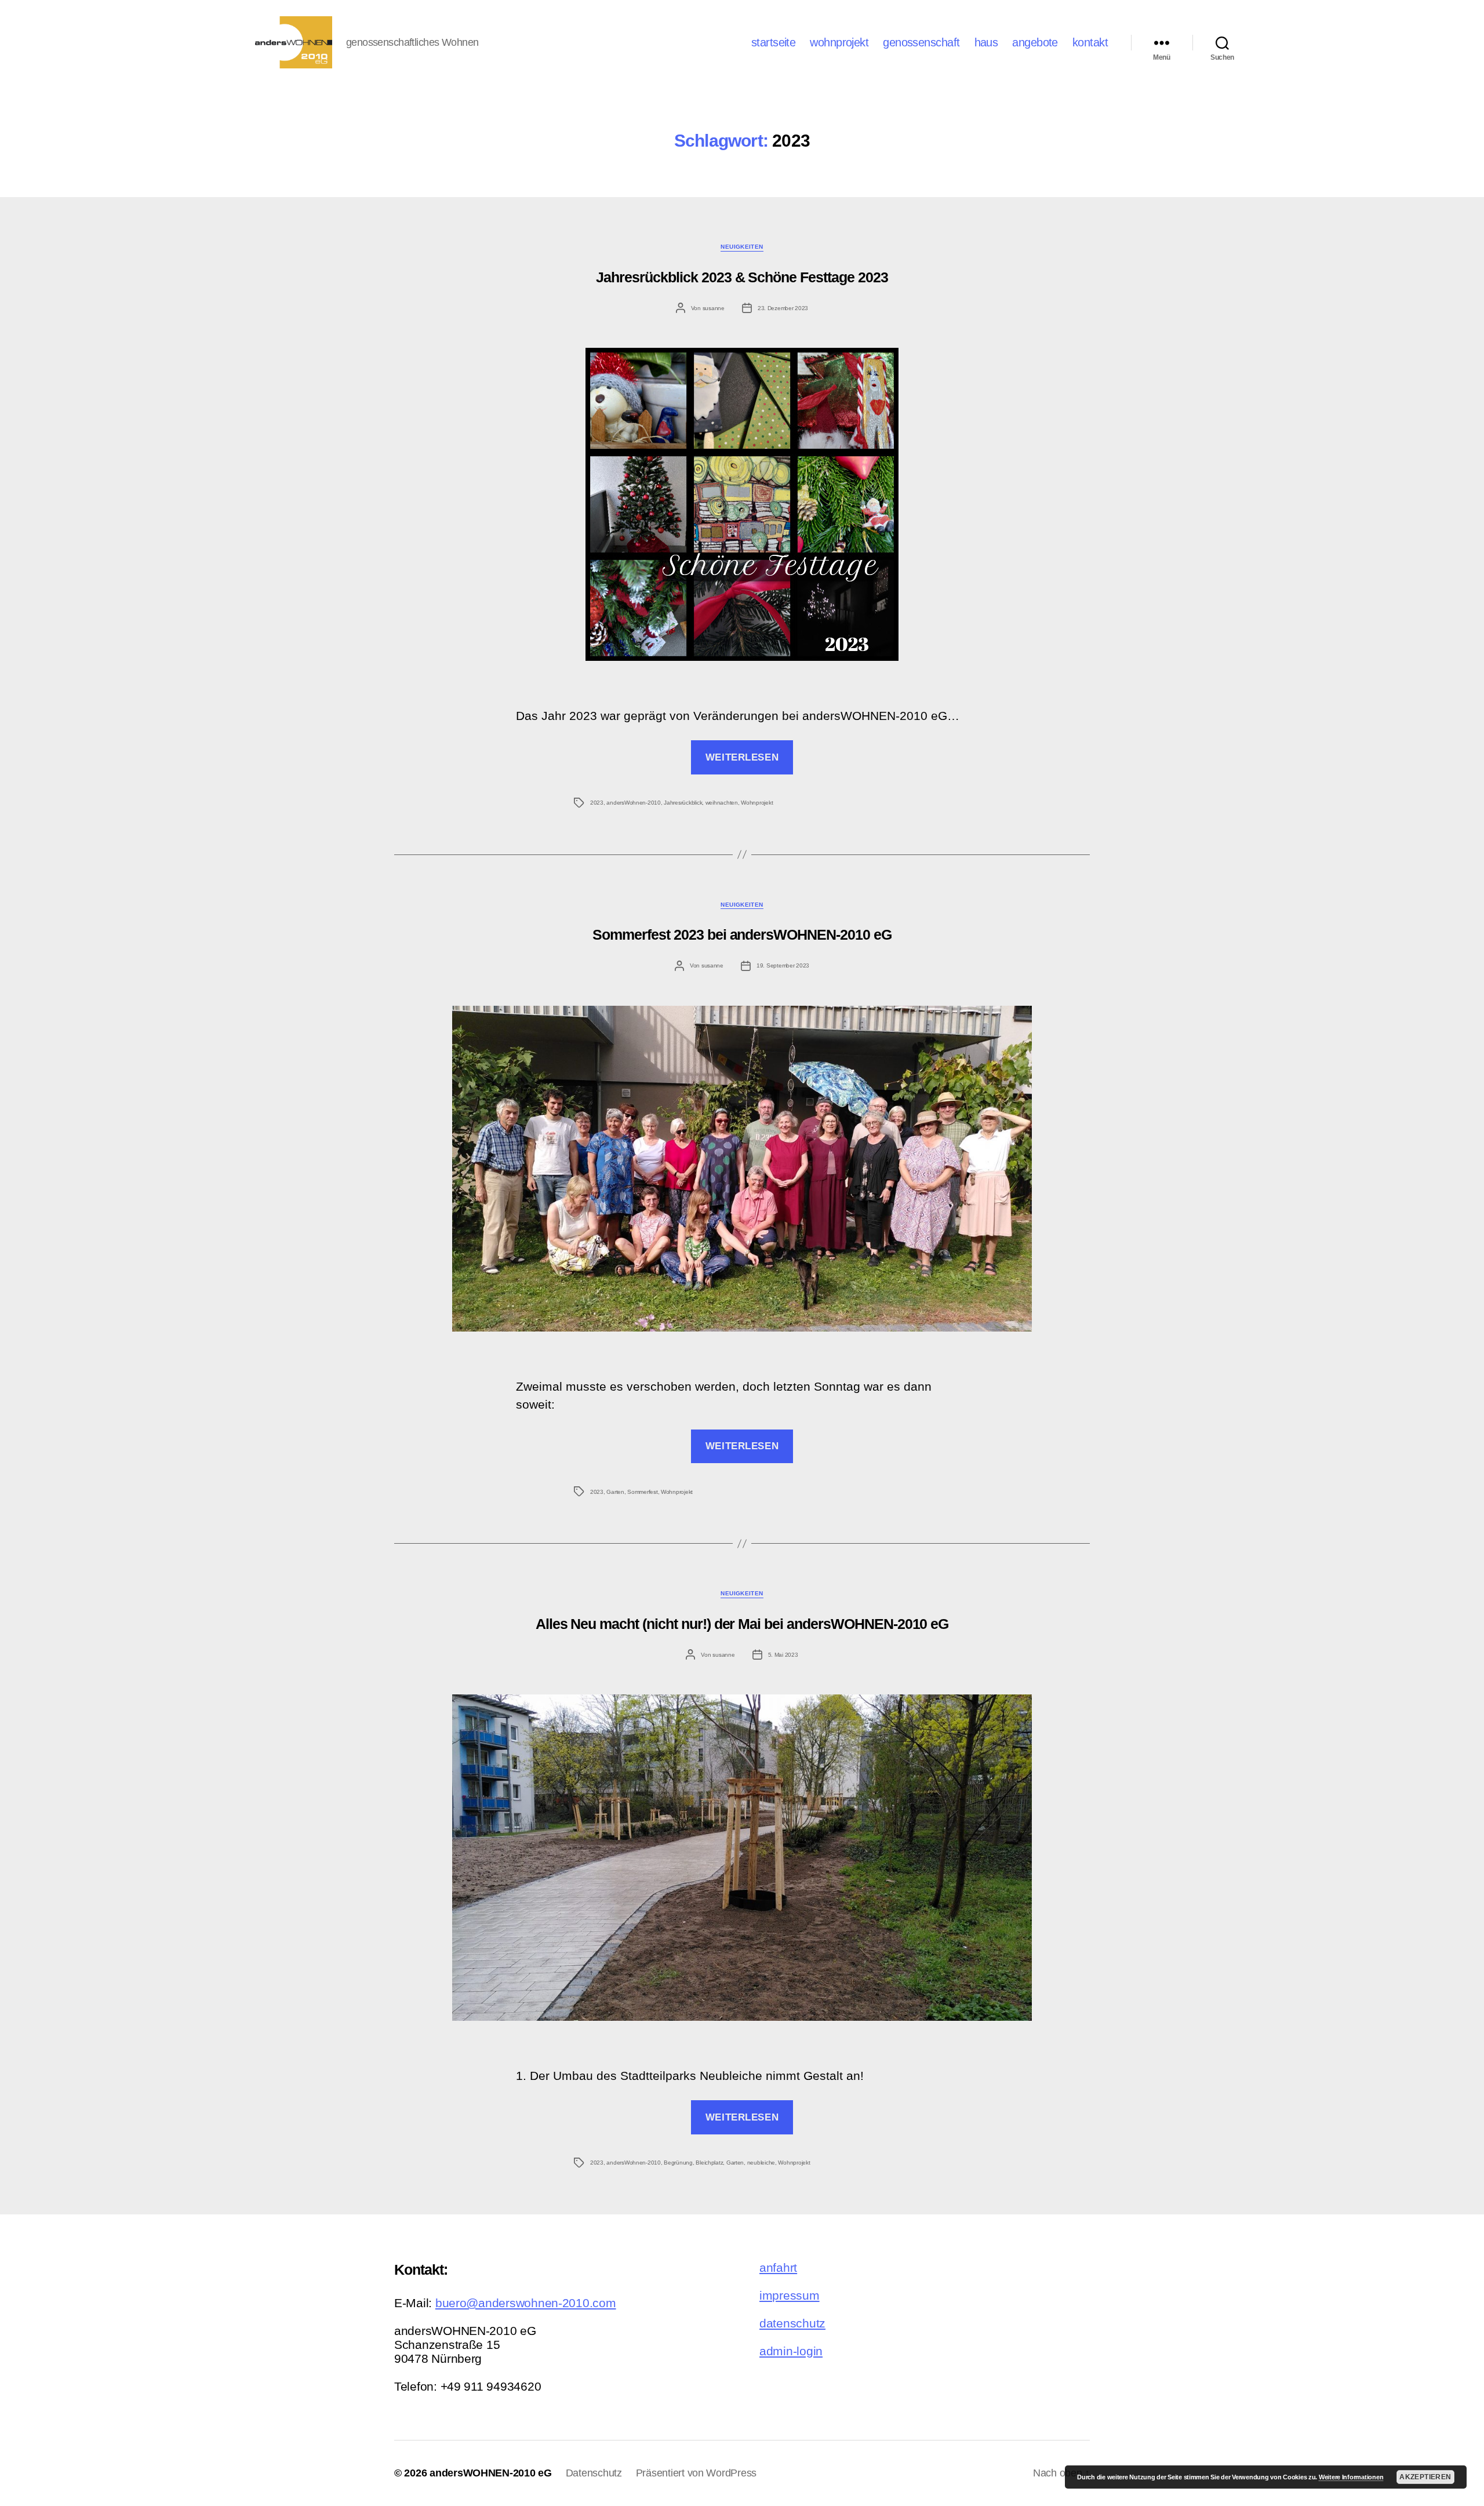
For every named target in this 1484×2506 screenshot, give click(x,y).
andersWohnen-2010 (633, 803)
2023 (597, 803)
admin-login (791, 2351)
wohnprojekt (839, 42)
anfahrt (778, 2267)
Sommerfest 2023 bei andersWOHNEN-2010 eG (742, 934)
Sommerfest (642, 1492)
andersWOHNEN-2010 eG (491, 2473)
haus (986, 42)
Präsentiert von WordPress (696, 2473)
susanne (714, 308)
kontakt (1090, 42)
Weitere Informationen (1351, 2477)
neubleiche (761, 2163)
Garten (615, 1492)
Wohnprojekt (757, 803)
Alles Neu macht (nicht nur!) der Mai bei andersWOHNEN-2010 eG (742, 1624)
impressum (790, 2295)
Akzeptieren (1425, 2477)
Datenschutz (594, 2473)
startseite (773, 42)
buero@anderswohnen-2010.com (526, 2303)
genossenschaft (921, 42)
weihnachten (722, 803)
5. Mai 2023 (783, 1655)
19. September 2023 (783, 965)
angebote (1035, 42)
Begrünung (678, 2163)
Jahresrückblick (683, 803)
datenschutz (792, 2323)
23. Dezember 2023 (783, 308)
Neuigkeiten (742, 247)
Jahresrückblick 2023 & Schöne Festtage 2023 (742, 277)
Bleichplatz (709, 2163)
